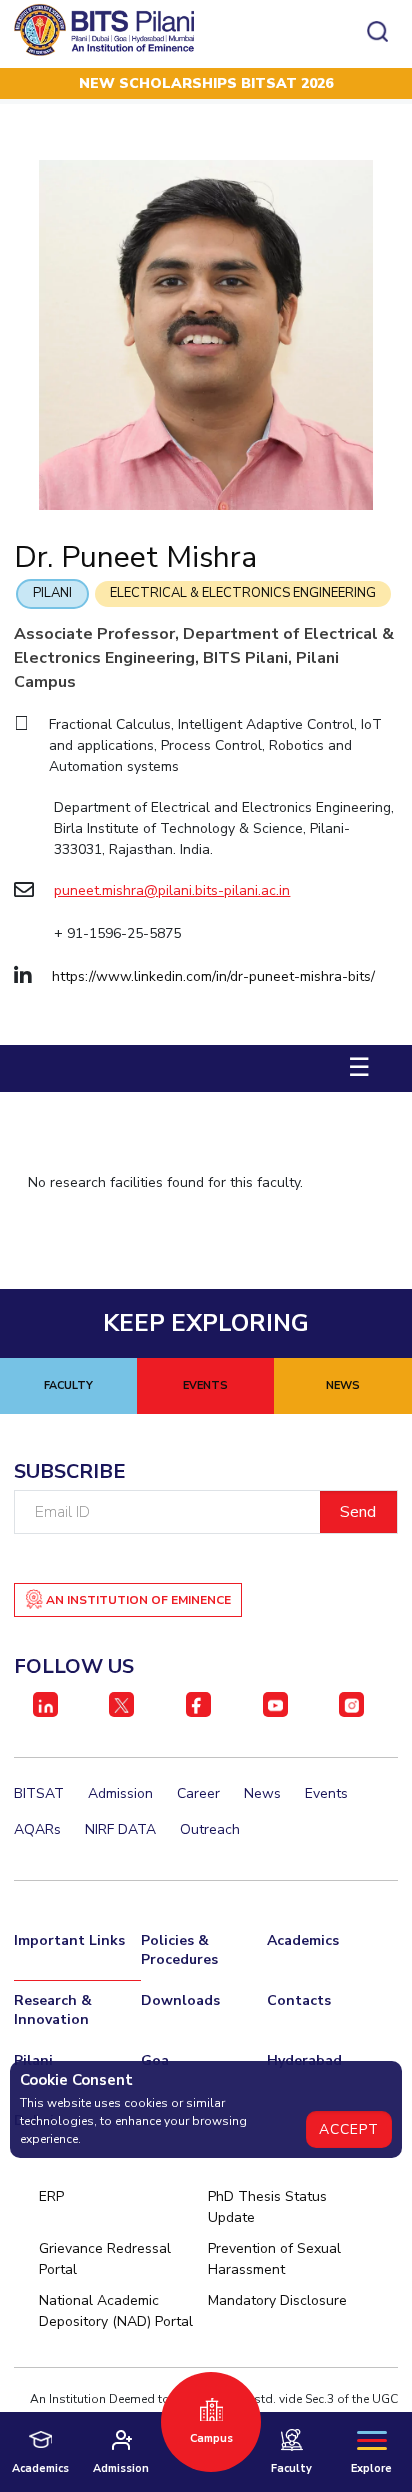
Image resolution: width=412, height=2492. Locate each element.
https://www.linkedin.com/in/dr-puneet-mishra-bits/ (213, 976)
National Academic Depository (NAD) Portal (116, 2311)
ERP (51, 2196)
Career (198, 1793)
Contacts (299, 2000)
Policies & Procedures (179, 1950)
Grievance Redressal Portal (105, 2259)
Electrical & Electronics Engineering (243, 593)
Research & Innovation (53, 2010)
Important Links (69, 1940)
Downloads (180, 2000)
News (262, 1793)
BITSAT (39, 1793)
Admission (120, 1793)
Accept (349, 2129)
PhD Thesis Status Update (267, 2207)
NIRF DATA (120, 1829)
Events (326, 1793)
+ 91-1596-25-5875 (117, 933)
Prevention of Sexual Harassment (274, 2259)
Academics (303, 1940)
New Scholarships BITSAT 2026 (206, 83)
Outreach (210, 1829)
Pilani (52, 593)
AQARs (37, 1829)
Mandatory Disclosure (277, 2300)
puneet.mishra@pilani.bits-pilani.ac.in (172, 890)
